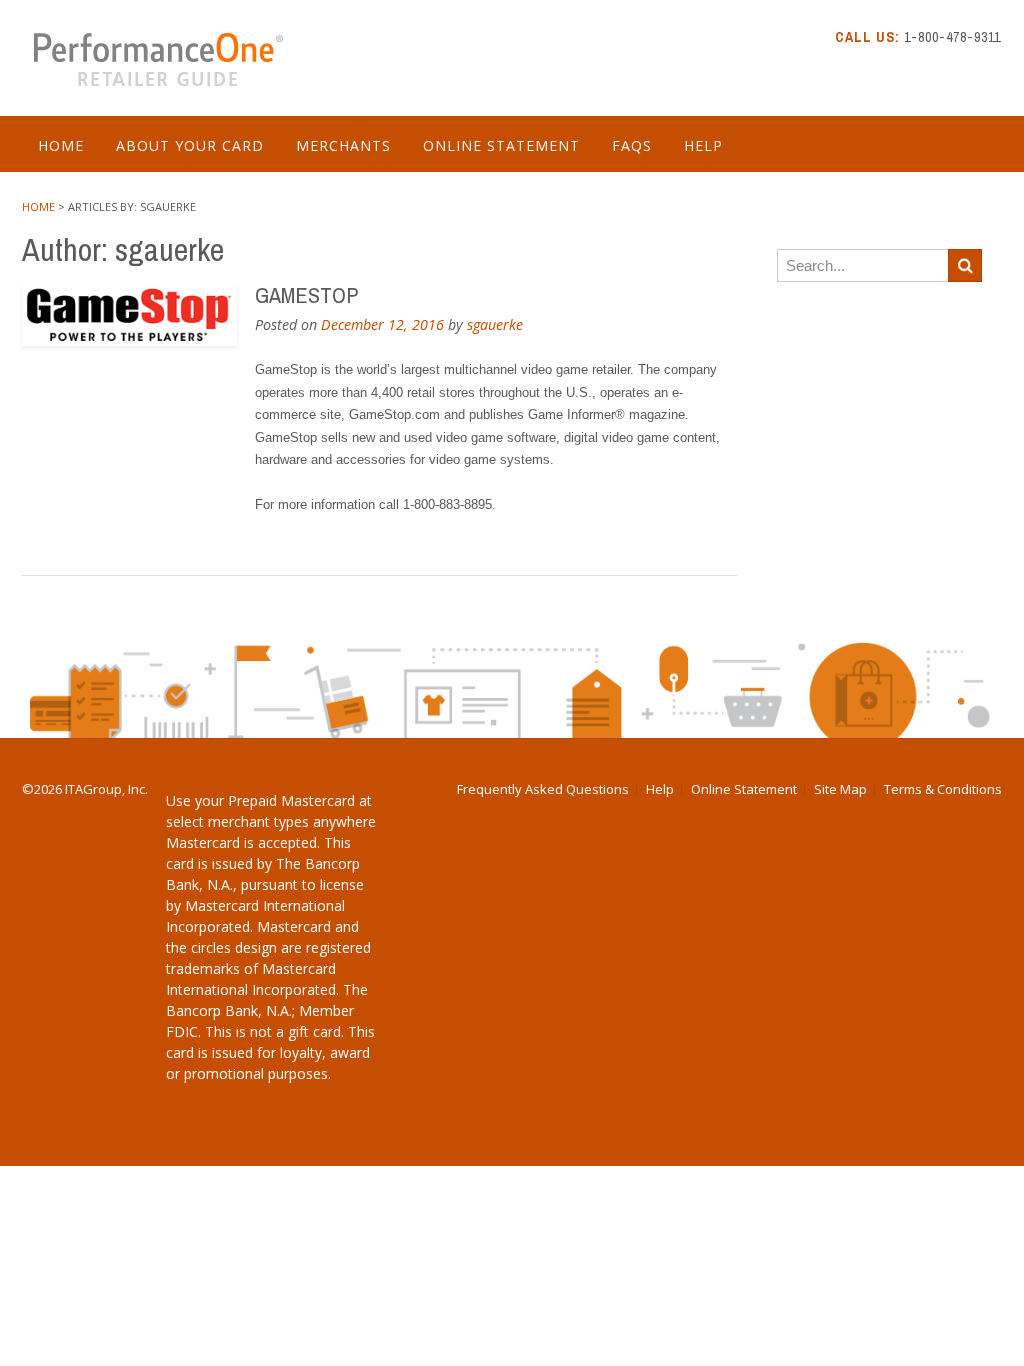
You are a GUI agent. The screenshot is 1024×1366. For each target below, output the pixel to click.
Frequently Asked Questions (543, 789)
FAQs (632, 145)
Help (703, 145)
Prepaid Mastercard (291, 800)
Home (61, 145)
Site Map (840, 789)
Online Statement (501, 145)
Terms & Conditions (943, 789)
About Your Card (190, 145)
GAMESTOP (306, 295)
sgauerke (495, 324)
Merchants (343, 145)
